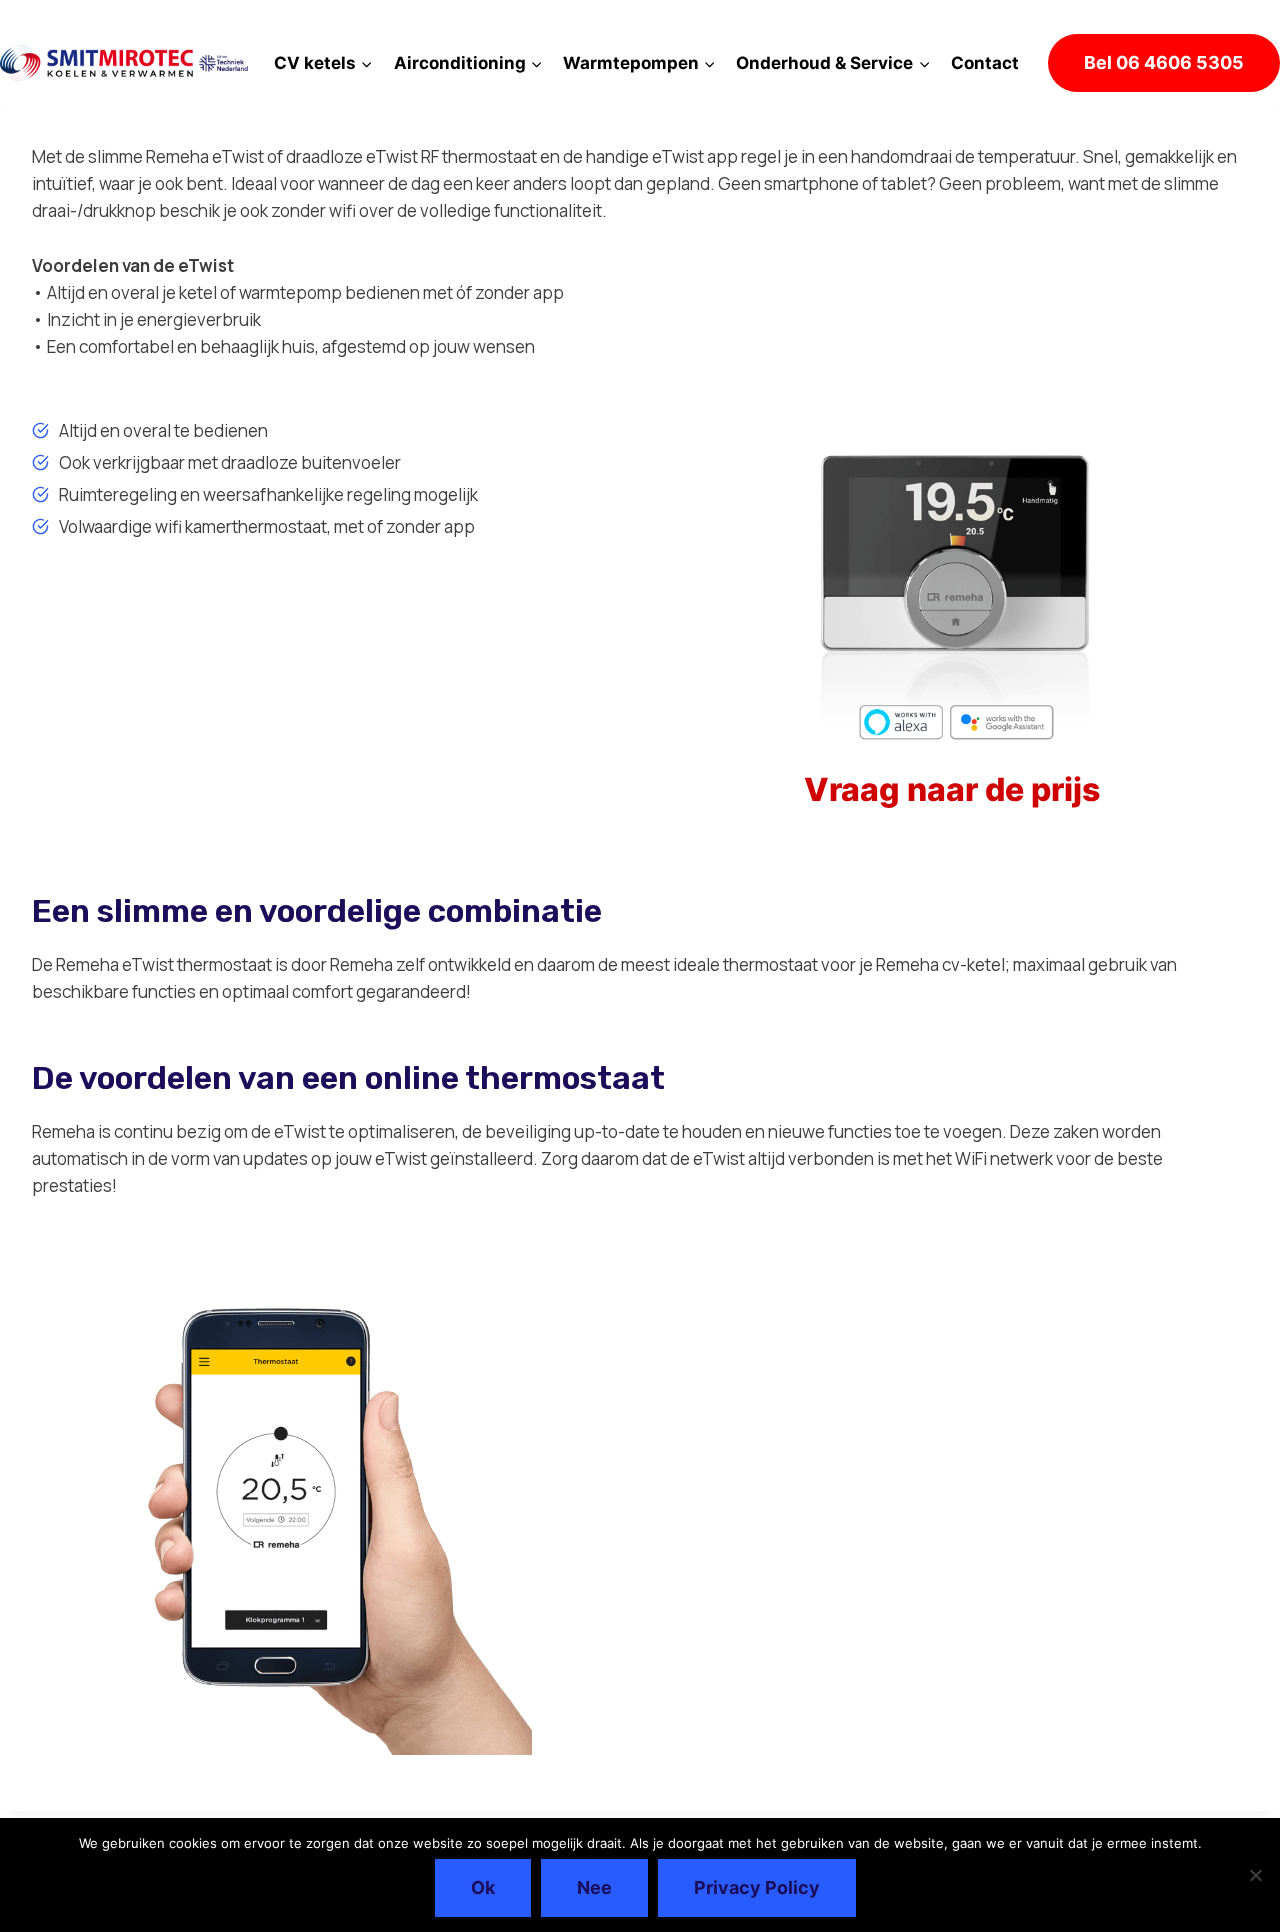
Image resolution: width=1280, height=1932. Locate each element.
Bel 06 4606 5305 (1164, 62)
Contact (985, 63)
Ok (483, 1887)
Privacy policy (757, 1887)
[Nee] (1255, 1875)
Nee (594, 1887)
